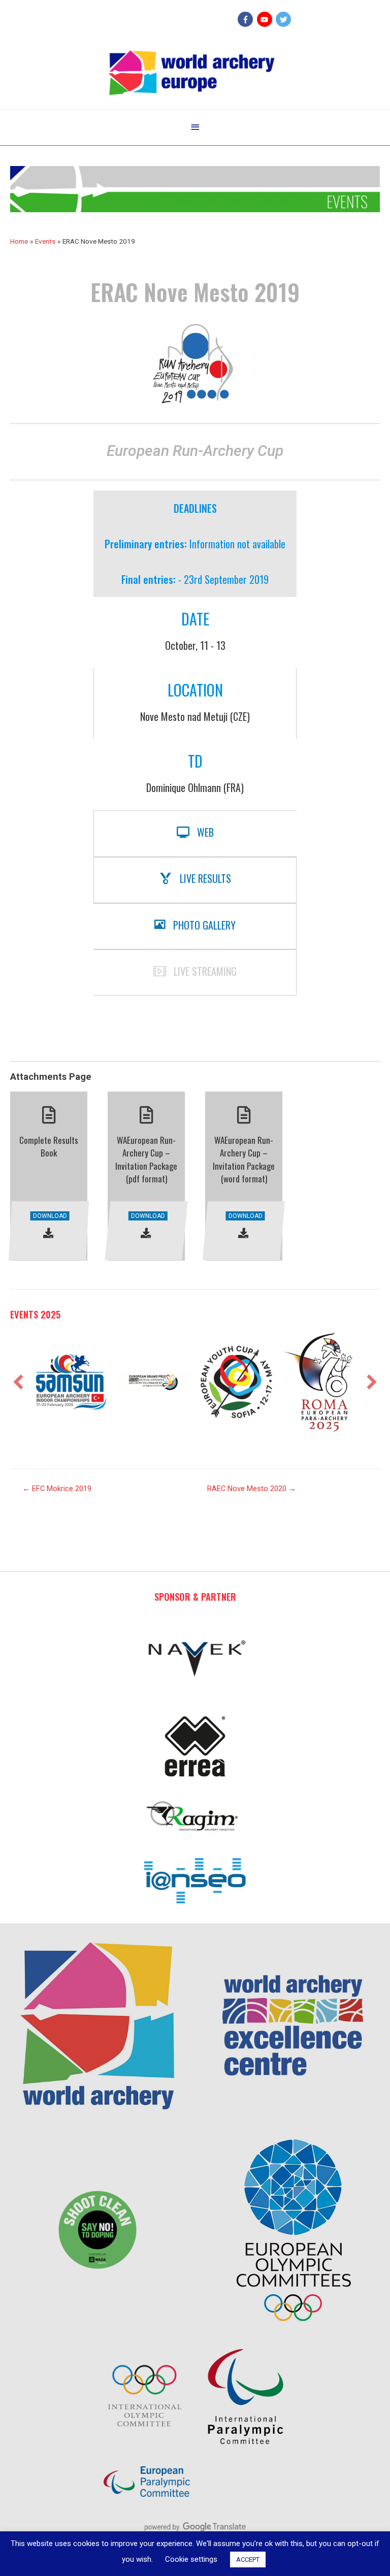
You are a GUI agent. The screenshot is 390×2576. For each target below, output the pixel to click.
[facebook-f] (247, 19)
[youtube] (266, 19)
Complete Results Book (49, 1147)
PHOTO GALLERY (204, 925)
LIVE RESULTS (205, 878)
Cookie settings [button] (191, 2559)
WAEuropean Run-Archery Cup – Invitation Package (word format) (244, 1160)
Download (50, 1216)
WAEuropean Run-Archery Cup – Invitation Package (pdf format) (146, 1160)
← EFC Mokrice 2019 (57, 1489)
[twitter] (285, 19)
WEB (205, 832)
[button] (18, 1382)
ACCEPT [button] (248, 2560)
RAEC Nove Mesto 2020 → (252, 1489)
